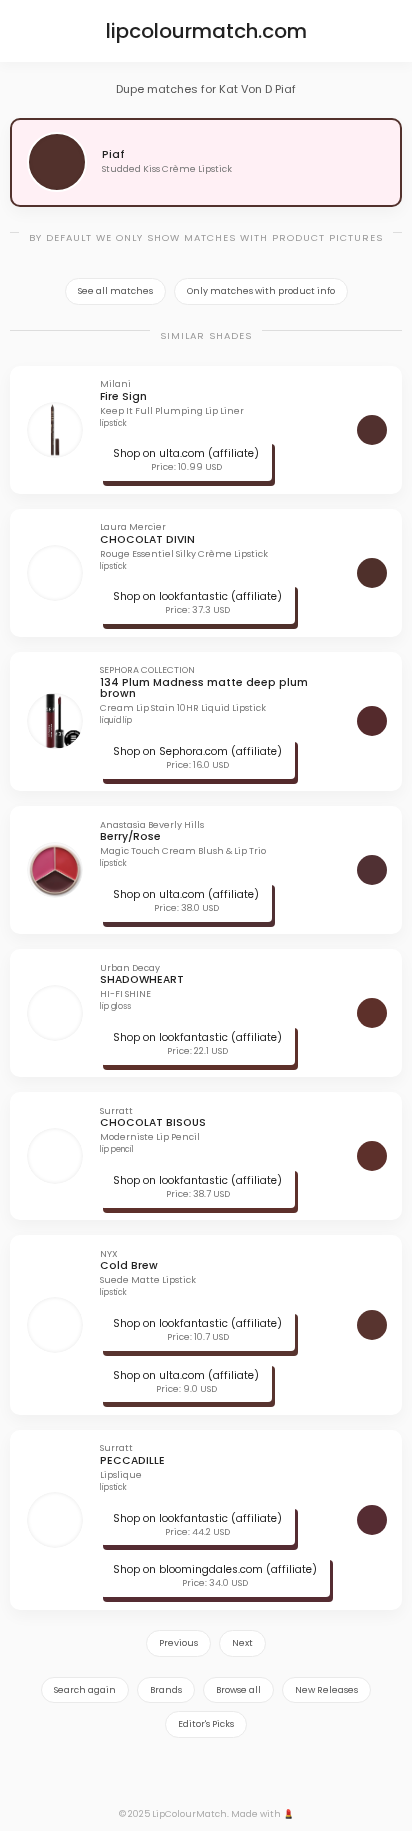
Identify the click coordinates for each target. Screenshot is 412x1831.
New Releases (326, 1690)
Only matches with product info (261, 291)
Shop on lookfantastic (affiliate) (197, 596)
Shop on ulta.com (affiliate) (186, 453)
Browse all (238, 1690)
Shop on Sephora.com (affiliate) (197, 751)
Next (242, 1643)
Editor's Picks (206, 1724)
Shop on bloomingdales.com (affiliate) (215, 1569)
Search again (85, 1690)
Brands (166, 1690)
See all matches (115, 291)
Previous (178, 1643)
